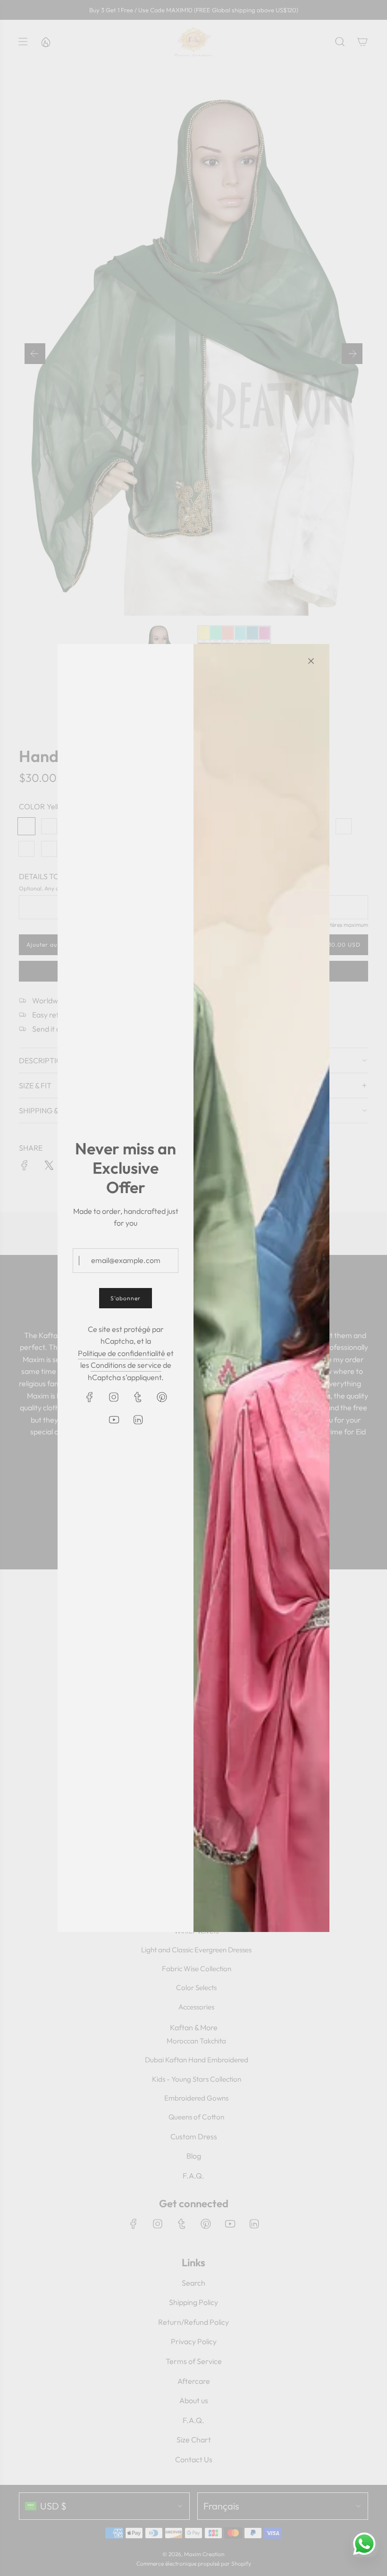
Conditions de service (126, 1365)
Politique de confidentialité (122, 1353)
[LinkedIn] (138, 1420)
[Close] (311, 661)
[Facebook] (90, 1397)
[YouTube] (114, 1420)
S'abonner (126, 1298)
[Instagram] (114, 1397)
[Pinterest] (162, 1397)
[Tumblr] (138, 1397)
